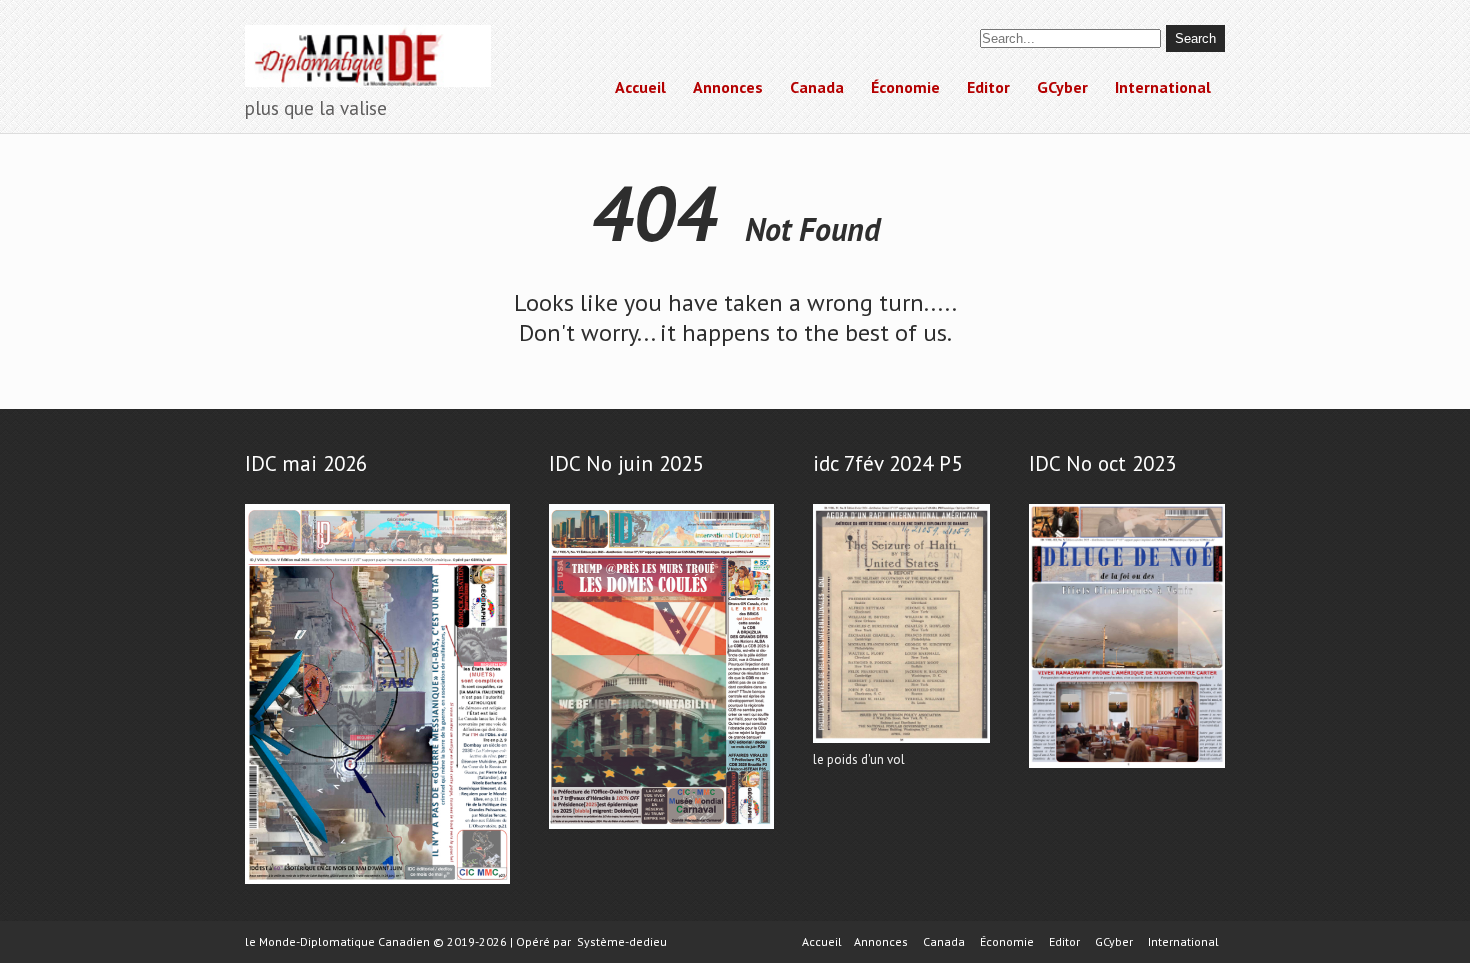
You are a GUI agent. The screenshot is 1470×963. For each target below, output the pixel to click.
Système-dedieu (622, 941)
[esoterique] (377, 884)
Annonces (728, 87)
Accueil (640, 87)
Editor (988, 87)
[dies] (1127, 768)
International (1163, 87)
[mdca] (661, 829)
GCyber (1062, 87)
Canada (817, 87)
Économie (905, 87)
